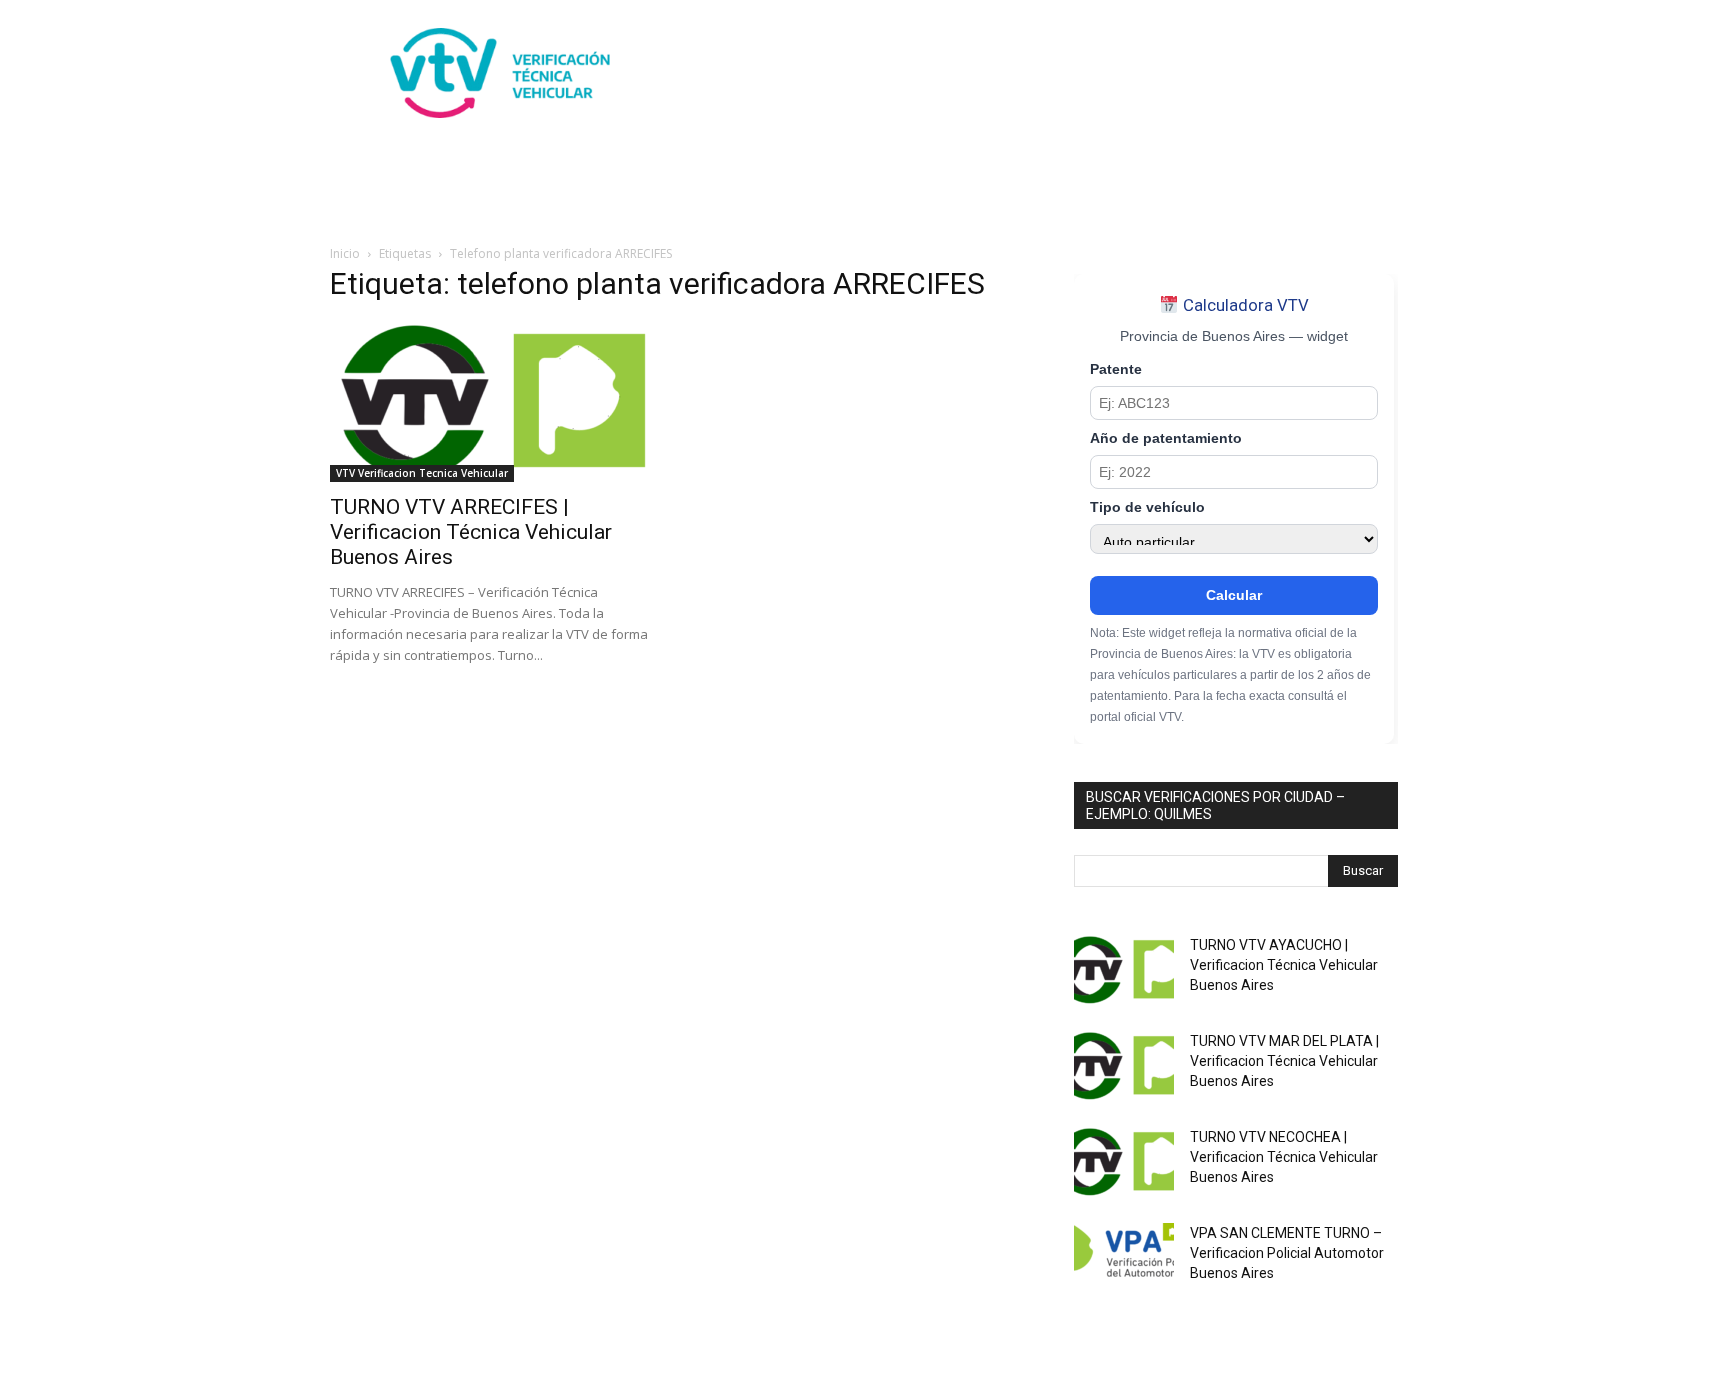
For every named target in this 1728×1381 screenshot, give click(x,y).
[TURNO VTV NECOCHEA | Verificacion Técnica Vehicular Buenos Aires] (1124, 1162)
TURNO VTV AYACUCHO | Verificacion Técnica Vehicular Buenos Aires (1284, 965)
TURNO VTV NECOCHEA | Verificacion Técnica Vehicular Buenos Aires (1284, 1157)
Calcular (1234, 595)
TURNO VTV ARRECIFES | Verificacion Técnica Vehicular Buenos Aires (471, 532)
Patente (1116, 369)
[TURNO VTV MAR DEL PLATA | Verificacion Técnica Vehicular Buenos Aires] (1124, 1066)
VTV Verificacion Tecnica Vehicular (422, 473)
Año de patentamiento (1166, 438)
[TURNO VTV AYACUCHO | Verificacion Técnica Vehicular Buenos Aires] (1124, 970)
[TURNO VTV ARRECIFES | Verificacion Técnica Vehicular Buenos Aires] (492, 402)
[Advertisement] (1034, 73)
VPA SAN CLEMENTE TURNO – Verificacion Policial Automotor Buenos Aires (1287, 1253)
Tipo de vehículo (1147, 507)
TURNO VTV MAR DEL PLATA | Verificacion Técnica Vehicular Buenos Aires (1284, 1061)
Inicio (345, 253)
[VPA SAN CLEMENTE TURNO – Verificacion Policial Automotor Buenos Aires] (1124, 1258)
